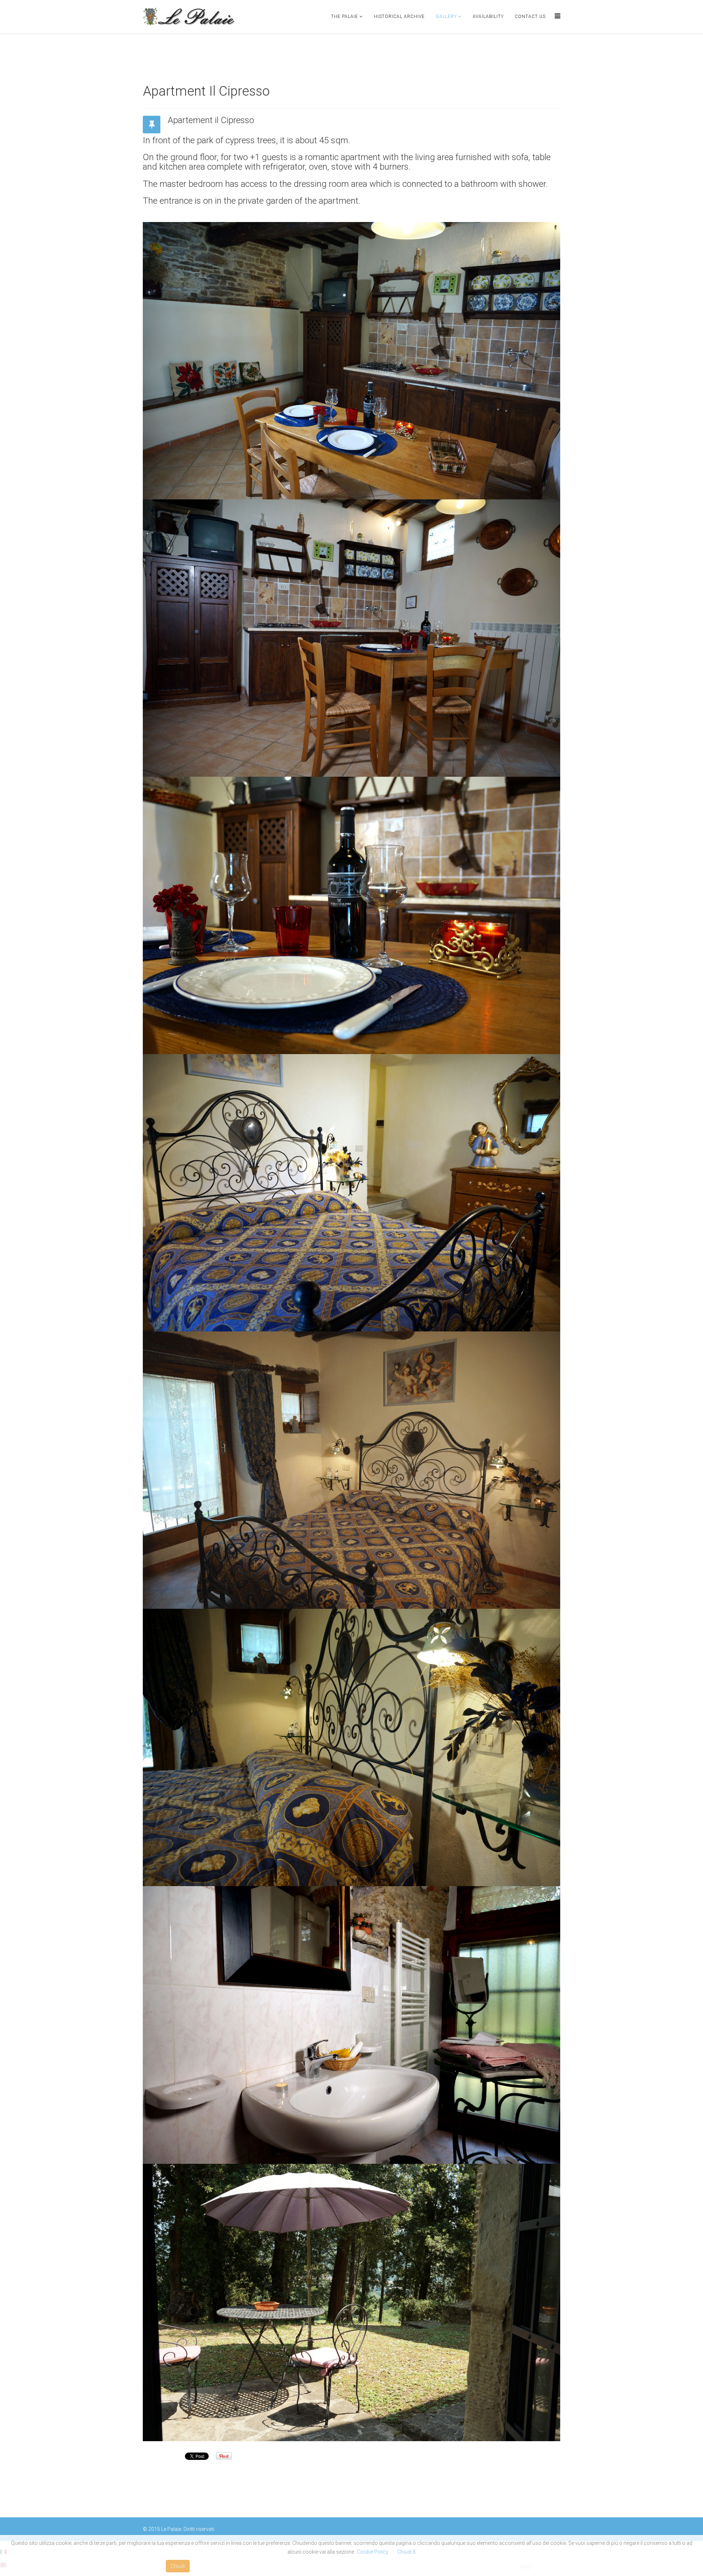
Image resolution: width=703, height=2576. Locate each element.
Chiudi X (407, 2552)
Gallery (446, 16)
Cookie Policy (373, 2552)
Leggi (526, 2566)
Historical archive (399, 16)
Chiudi (178, 2566)
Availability (488, 16)
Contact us (530, 16)
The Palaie (345, 16)
